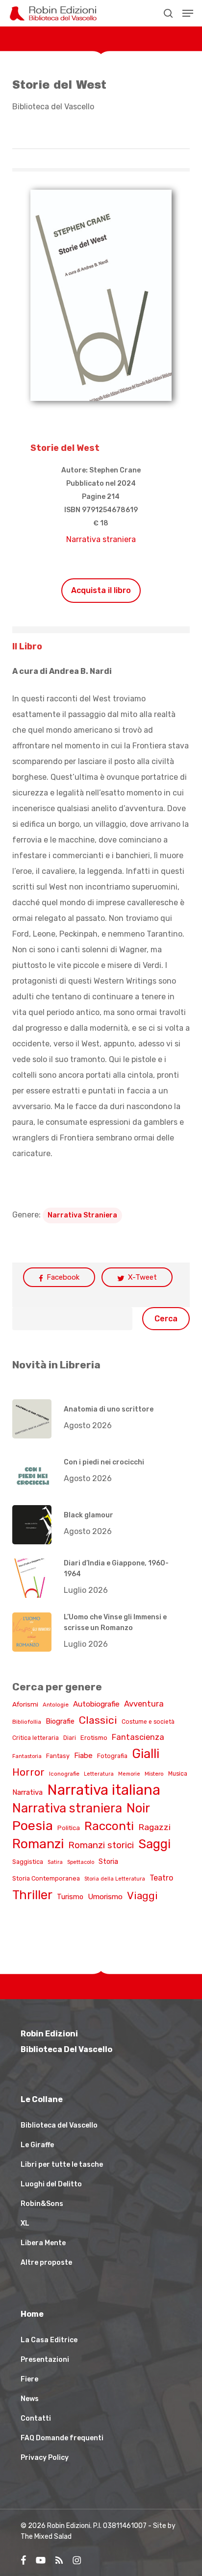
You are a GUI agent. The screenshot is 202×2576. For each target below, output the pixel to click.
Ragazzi (154, 1827)
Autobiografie (96, 1704)
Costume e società (148, 1722)
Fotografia (112, 1756)
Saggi (154, 1844)
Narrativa (27, 1792)
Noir (138, 1808)
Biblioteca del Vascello (53, 107)
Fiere (29, 2379)
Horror (28, 1772)
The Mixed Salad (46, 2537)
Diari (70, 1738)
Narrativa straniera (101, 539)
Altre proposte (46, 2263)
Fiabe (83, 1756)
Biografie (60, 1721)
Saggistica (28, 1862)
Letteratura (99, 1774)
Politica (69, 1828)
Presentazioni (45, 2360)
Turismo (70, 1897)
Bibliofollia (27, 1722)
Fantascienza (138, 1737)
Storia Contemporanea (46, 1878)
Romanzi (38, 1844)
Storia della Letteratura (115, 1879)
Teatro (161, 1878)
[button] (188, 13)
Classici (98, 1720)
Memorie (129, 1774)
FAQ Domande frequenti (62, 2438)
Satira (55, 1862)
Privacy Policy (45, 2458)
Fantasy (58, 1756)
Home (32, 2314)
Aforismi (25, 1704)
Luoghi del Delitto (51, 2184)
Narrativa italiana (104, 1790)
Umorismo (105, 1897)
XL (25, 2223)
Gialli (146, 1754)
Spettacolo (81, 1862)
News (30, 2399)
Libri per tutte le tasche (62, 2165)
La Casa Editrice (49, 2340)
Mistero (154, 1774)
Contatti (36, 2418)
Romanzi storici (101, 1845)
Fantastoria (27, 1756)
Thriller (32, 1895)
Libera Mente (43, 2243)
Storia (108, 1862)
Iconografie (64, 1774)
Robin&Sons (42, 2204)
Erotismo (94, 1738)
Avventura (144, 1704)
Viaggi (142, 1895)
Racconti (109, 1826)
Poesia (33, 1826)
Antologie (56, 1705)
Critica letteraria (36, 1738)
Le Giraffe (37, 2145)
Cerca (166, 1319)
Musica (178, 1774)
